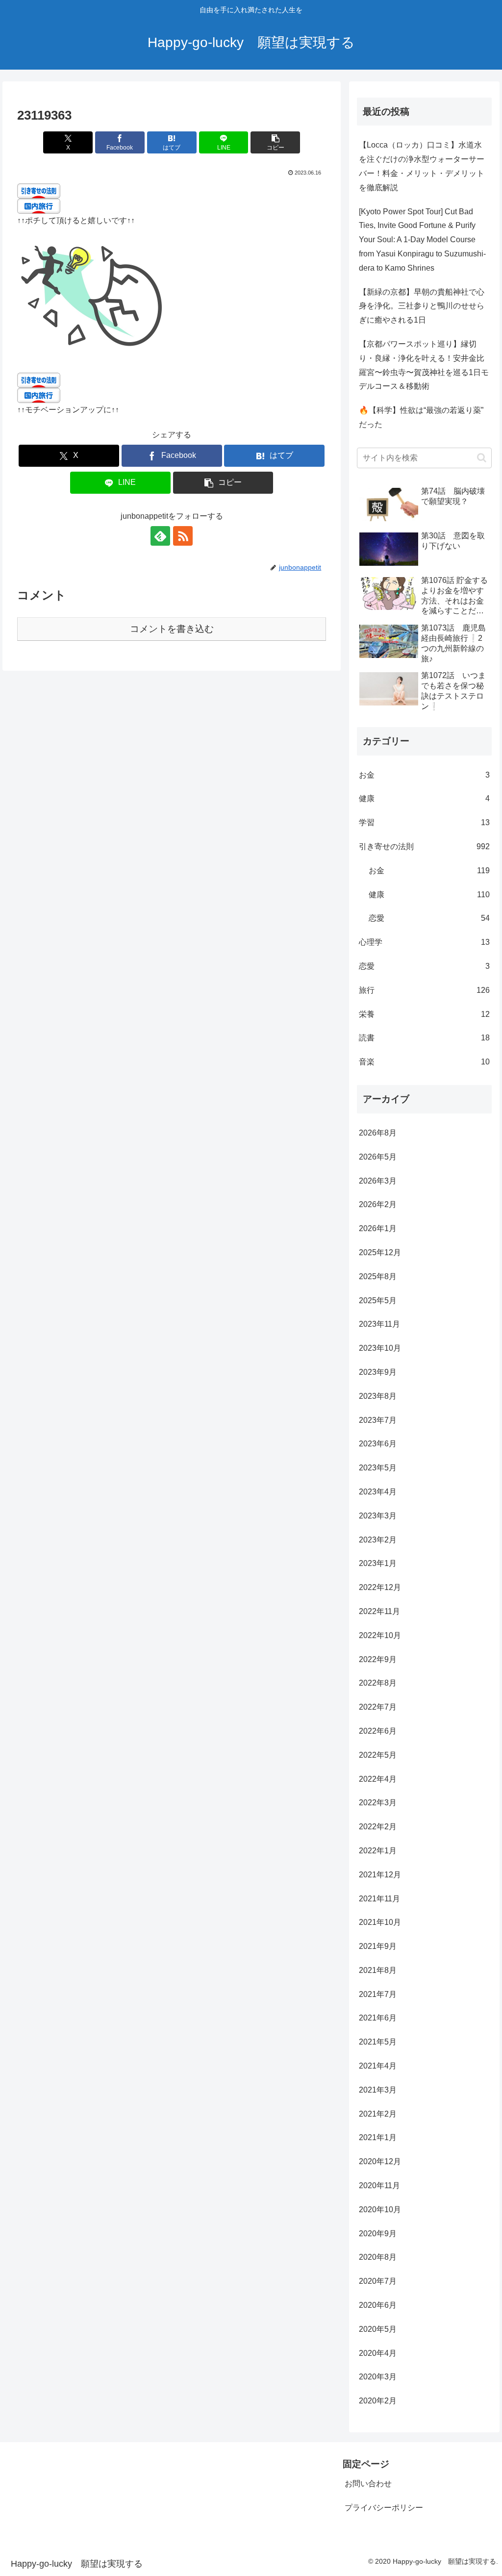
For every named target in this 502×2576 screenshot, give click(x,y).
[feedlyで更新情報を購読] (160, 536)
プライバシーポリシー (384, 2508)
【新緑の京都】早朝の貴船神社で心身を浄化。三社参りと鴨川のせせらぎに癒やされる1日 (422, 306)
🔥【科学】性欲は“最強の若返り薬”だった (421, 417)
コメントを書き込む (172, 629)
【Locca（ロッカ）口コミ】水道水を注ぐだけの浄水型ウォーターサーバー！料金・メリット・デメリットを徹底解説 (422, 166)
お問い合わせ (368, 2484)
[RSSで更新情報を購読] (183, 536)
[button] (275, 142)
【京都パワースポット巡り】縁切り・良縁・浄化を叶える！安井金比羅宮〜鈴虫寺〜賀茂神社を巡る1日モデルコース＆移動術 (424, 365)
